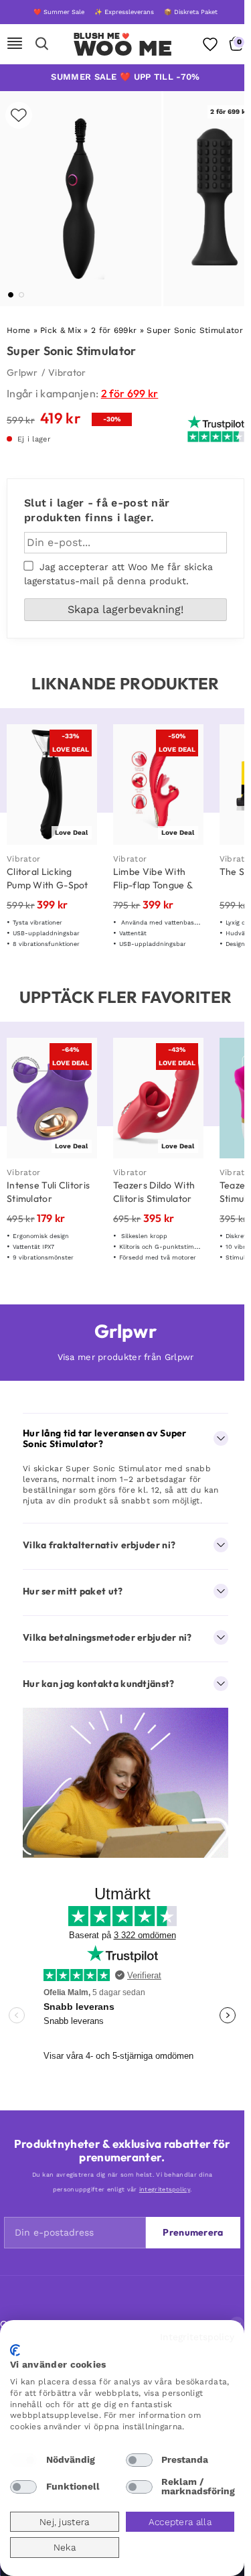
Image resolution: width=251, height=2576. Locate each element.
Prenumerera (193, 2232)
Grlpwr (22, 372)
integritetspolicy (165, 2189)
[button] (11, 295)
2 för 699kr (114, 330)
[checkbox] (23, 2460)
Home (18, 330)
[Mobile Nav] (15, 44)
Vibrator (67, 372)
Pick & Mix (61, 330)
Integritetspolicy (197, 2337)
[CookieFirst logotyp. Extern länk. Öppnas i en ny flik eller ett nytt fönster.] (15, 2350)
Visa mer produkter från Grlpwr (126, 1357)
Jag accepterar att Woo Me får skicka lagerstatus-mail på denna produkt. (118, 574)
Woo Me (123, 48)
